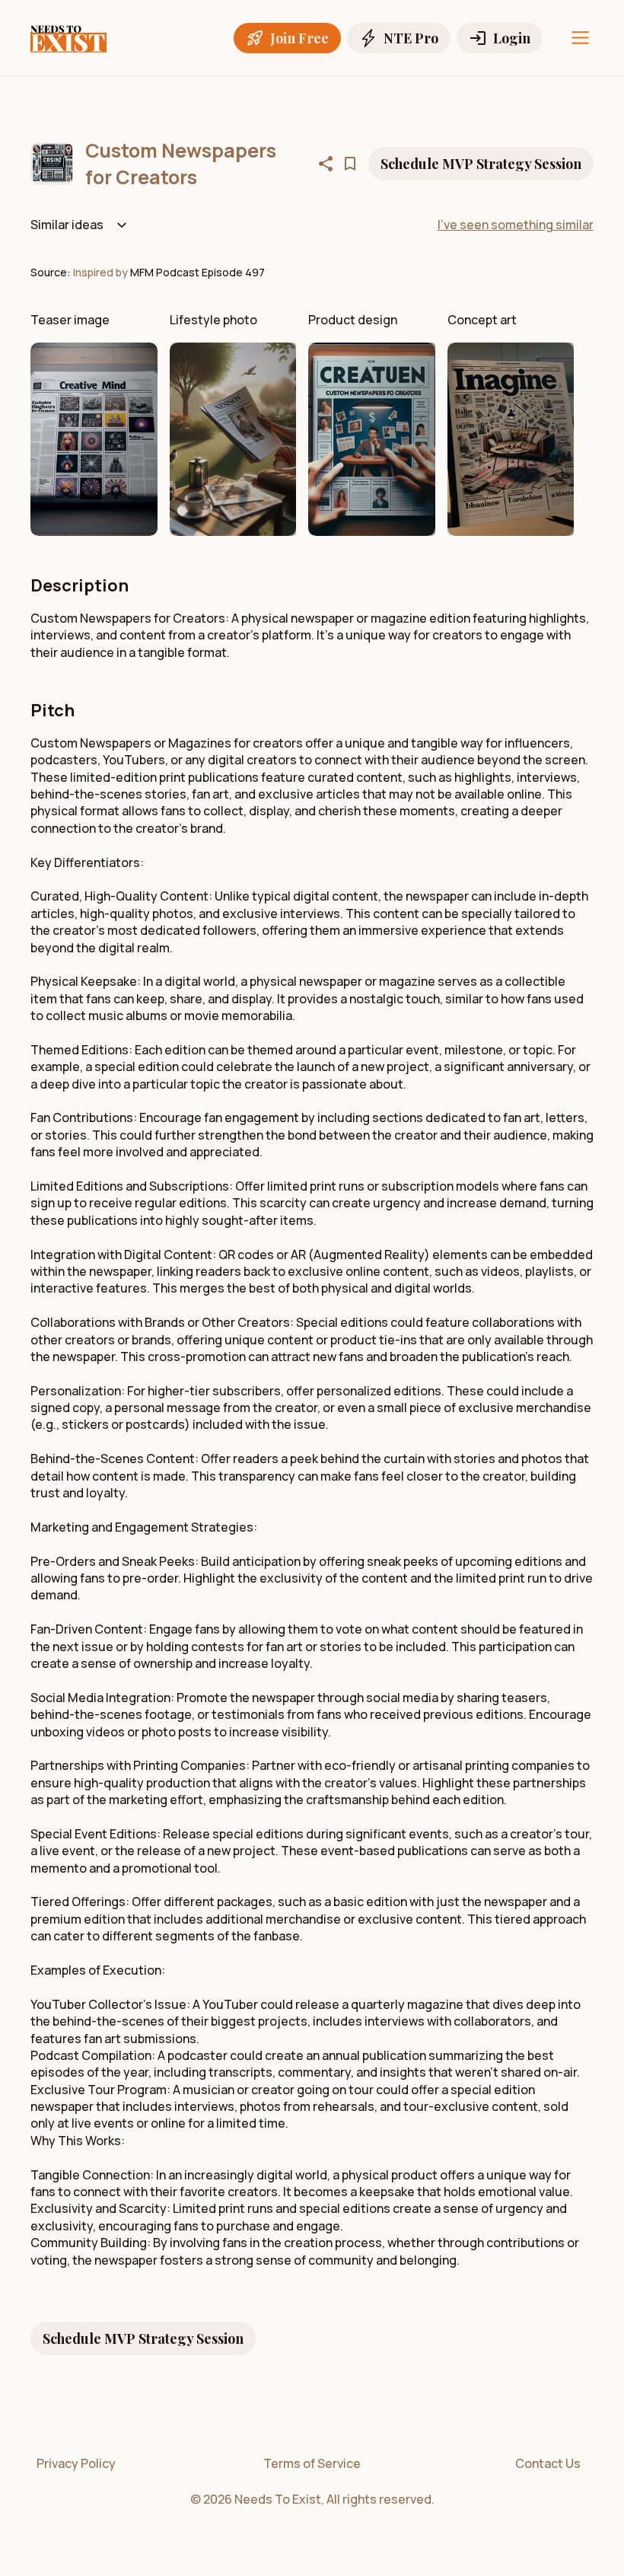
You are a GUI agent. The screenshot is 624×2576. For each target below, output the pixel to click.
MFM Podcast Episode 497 (197, 272)
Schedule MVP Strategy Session (481, 164)
